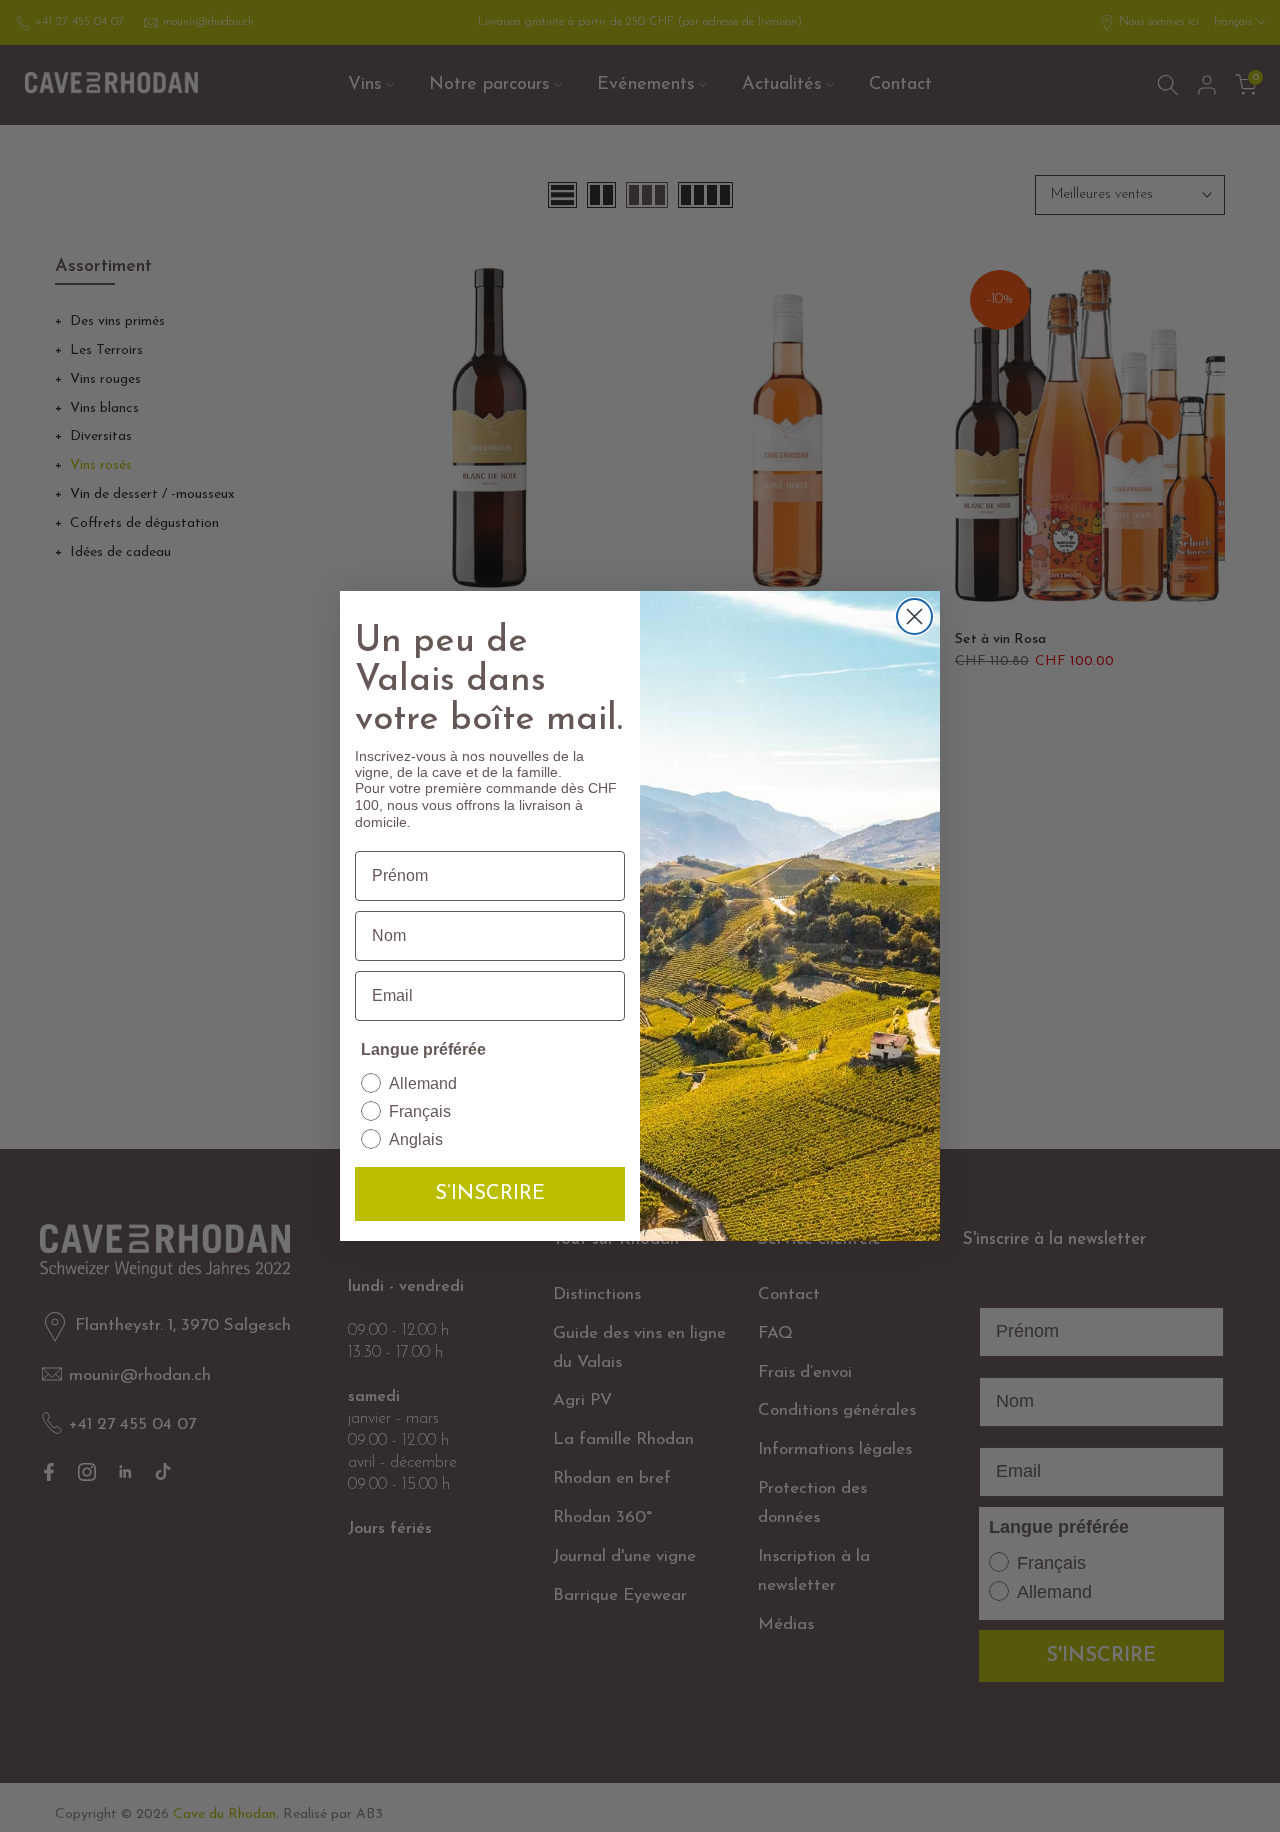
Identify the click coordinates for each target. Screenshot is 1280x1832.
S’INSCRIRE (490, 1194)
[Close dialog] (914, 616)
